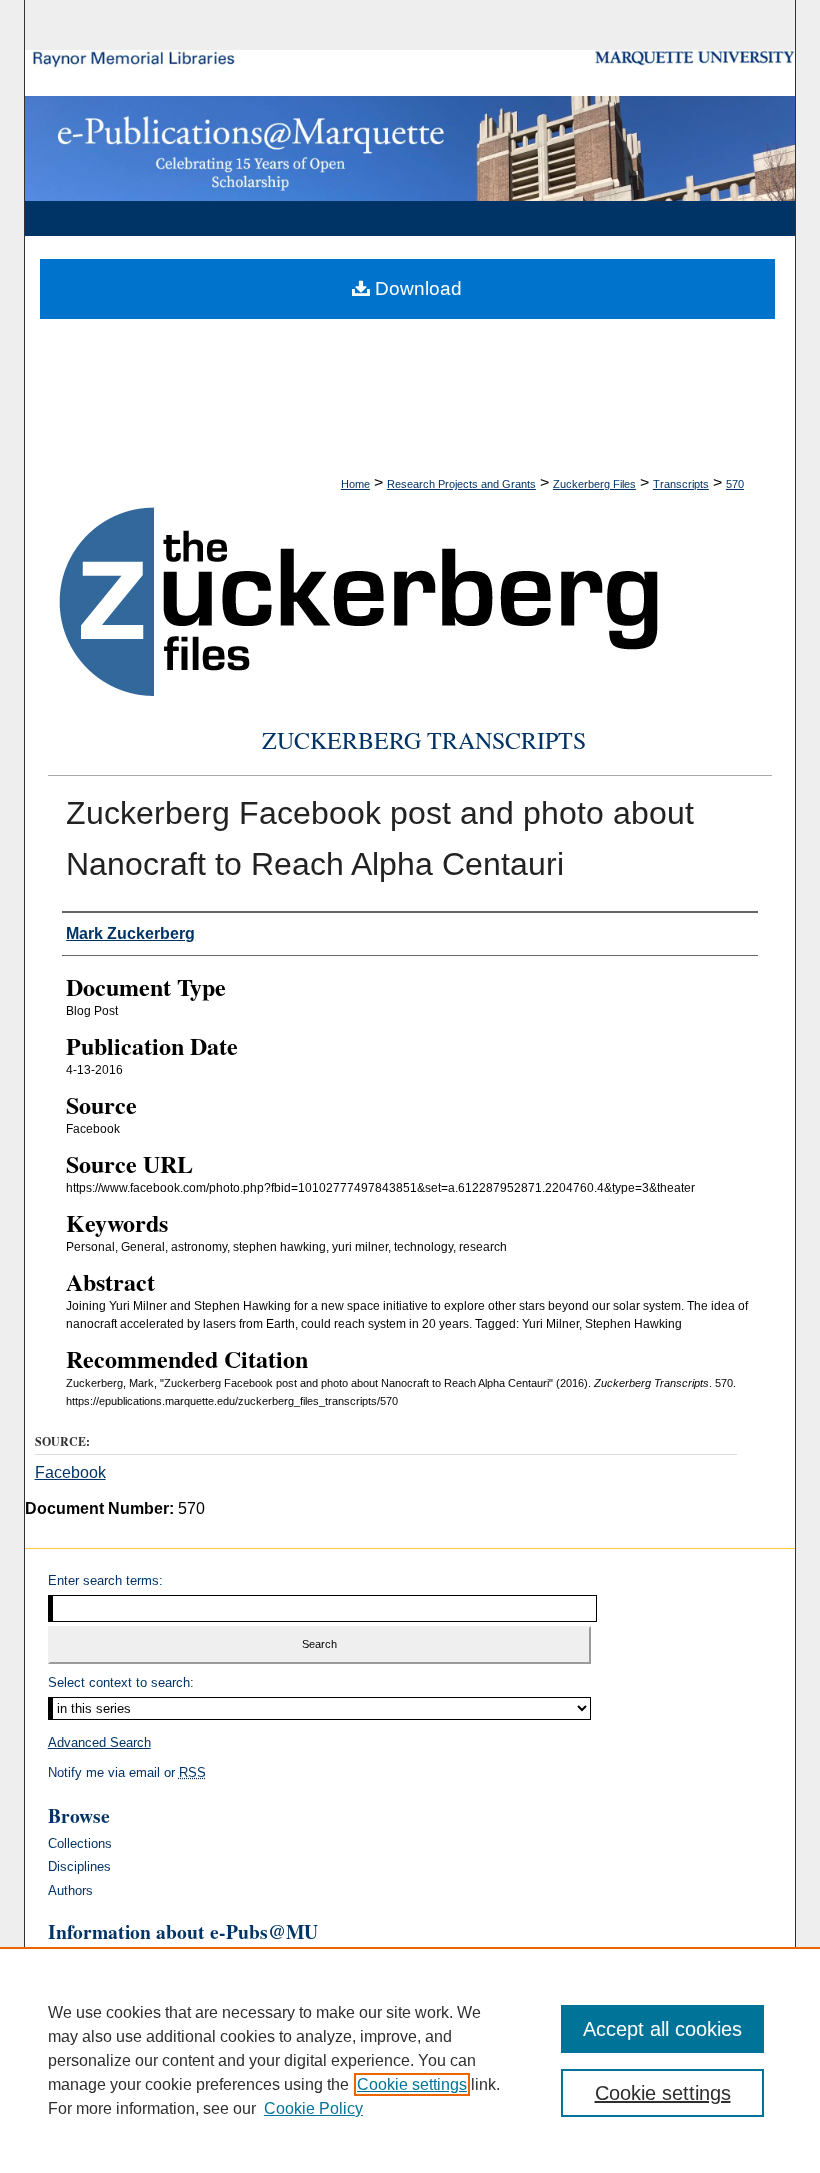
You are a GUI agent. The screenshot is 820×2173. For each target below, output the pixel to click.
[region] (410, 2060)
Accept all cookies (662, 2029)
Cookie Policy (313, 2108)
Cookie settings (412, 2084)
